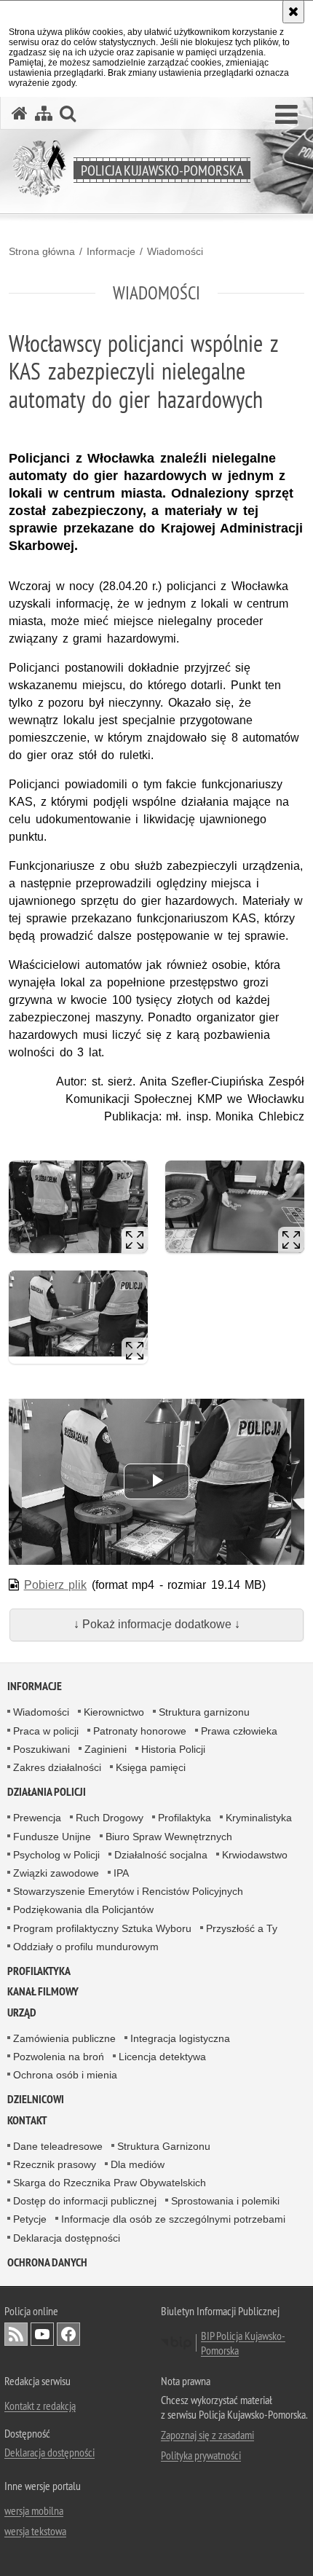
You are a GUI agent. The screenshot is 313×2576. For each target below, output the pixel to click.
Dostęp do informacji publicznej (85, 2201)
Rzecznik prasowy (55, 2164)
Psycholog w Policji (56, 1855)
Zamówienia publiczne (64, 2038)
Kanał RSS (16, 2334)
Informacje (111, 251)
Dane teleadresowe (58, 2146)
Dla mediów (138, 2164)
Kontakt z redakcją (40, 2406)
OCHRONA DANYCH (47, 2262)
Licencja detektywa (162, 2057)
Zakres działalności (57, 1767)
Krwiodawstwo (255, 1855)
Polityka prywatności (201, 2455)
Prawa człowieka (239, 1731)
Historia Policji (173, 1749)
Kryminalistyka (259, 1818)
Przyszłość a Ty (242, 1928)
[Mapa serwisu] (44, 113)
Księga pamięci (151, 1767)
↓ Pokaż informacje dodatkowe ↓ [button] (157, 1624)
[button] (286, 115)
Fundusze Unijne (52, 1837)
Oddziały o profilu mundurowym (86, 1947)
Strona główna (42, 251)
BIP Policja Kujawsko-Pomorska (243, 2343)
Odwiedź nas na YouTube (42, 2334)
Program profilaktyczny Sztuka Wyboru (102, 1928)
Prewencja (37, 1818)
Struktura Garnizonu (164, 2146)
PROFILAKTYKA (39, 1971)
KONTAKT (27, 2120)
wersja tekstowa (35, 2531)
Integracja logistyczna (180, 2038)
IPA (121, 1873)
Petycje (30, 2219)
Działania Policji (47, 1792)
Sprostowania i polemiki (225, 2201)
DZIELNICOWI (36, 2099)
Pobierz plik (56, 1585)
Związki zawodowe (56, 1873)
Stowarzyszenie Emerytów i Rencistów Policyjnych (128, 1891)
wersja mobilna (34, 2510)
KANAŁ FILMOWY (43, 1991)
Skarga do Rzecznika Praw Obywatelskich (110, 2183)
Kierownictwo (114, 1712)
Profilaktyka (185, 1818)
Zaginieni (106, 1749)
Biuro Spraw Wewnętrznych (169, 1837)
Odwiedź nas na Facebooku (68, 2334)
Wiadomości (175, 251)
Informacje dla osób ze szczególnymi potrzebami (173, 2219)
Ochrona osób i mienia (65, 2075)
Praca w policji (46, 1731)
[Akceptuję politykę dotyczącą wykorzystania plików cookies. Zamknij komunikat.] (293, 12)
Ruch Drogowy (110, 1818)
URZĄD (22, 2012)
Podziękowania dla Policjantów (83, 1909)
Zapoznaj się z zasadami (207, 2435)
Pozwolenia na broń (59, 2057)
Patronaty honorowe (140, 1731)
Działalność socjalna (161, 1855)
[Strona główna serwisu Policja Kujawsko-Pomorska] (20, 113)
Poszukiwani (41, 1749)
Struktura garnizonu (204, 1712)
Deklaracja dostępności (67, 2238)
